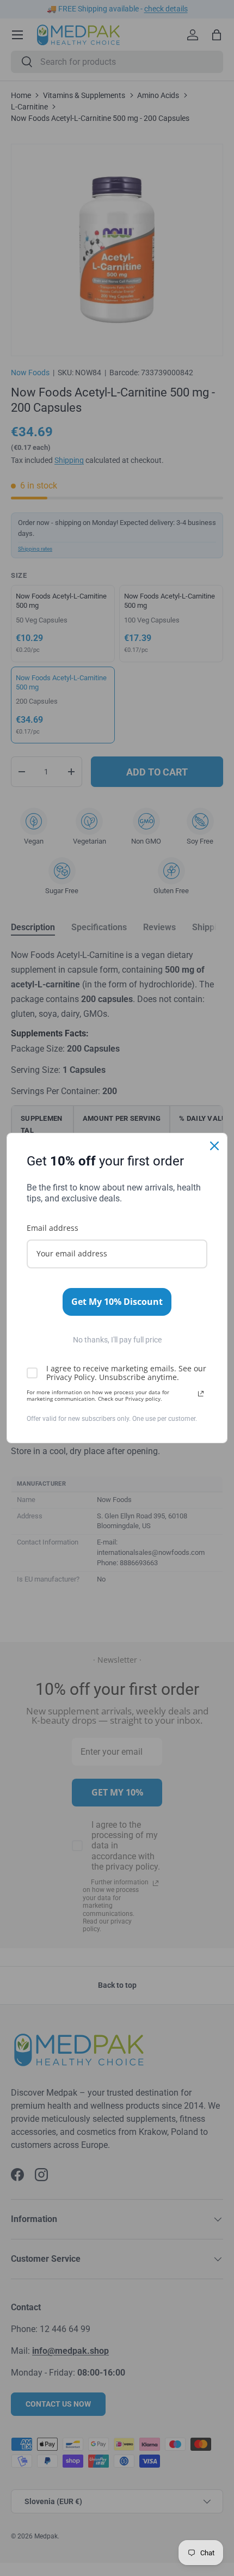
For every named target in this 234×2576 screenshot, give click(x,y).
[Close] (214, 1146)
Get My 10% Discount (117, 1302)
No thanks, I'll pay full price (117, 1340)
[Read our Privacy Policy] (201, 1394)
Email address (53, 1228)
